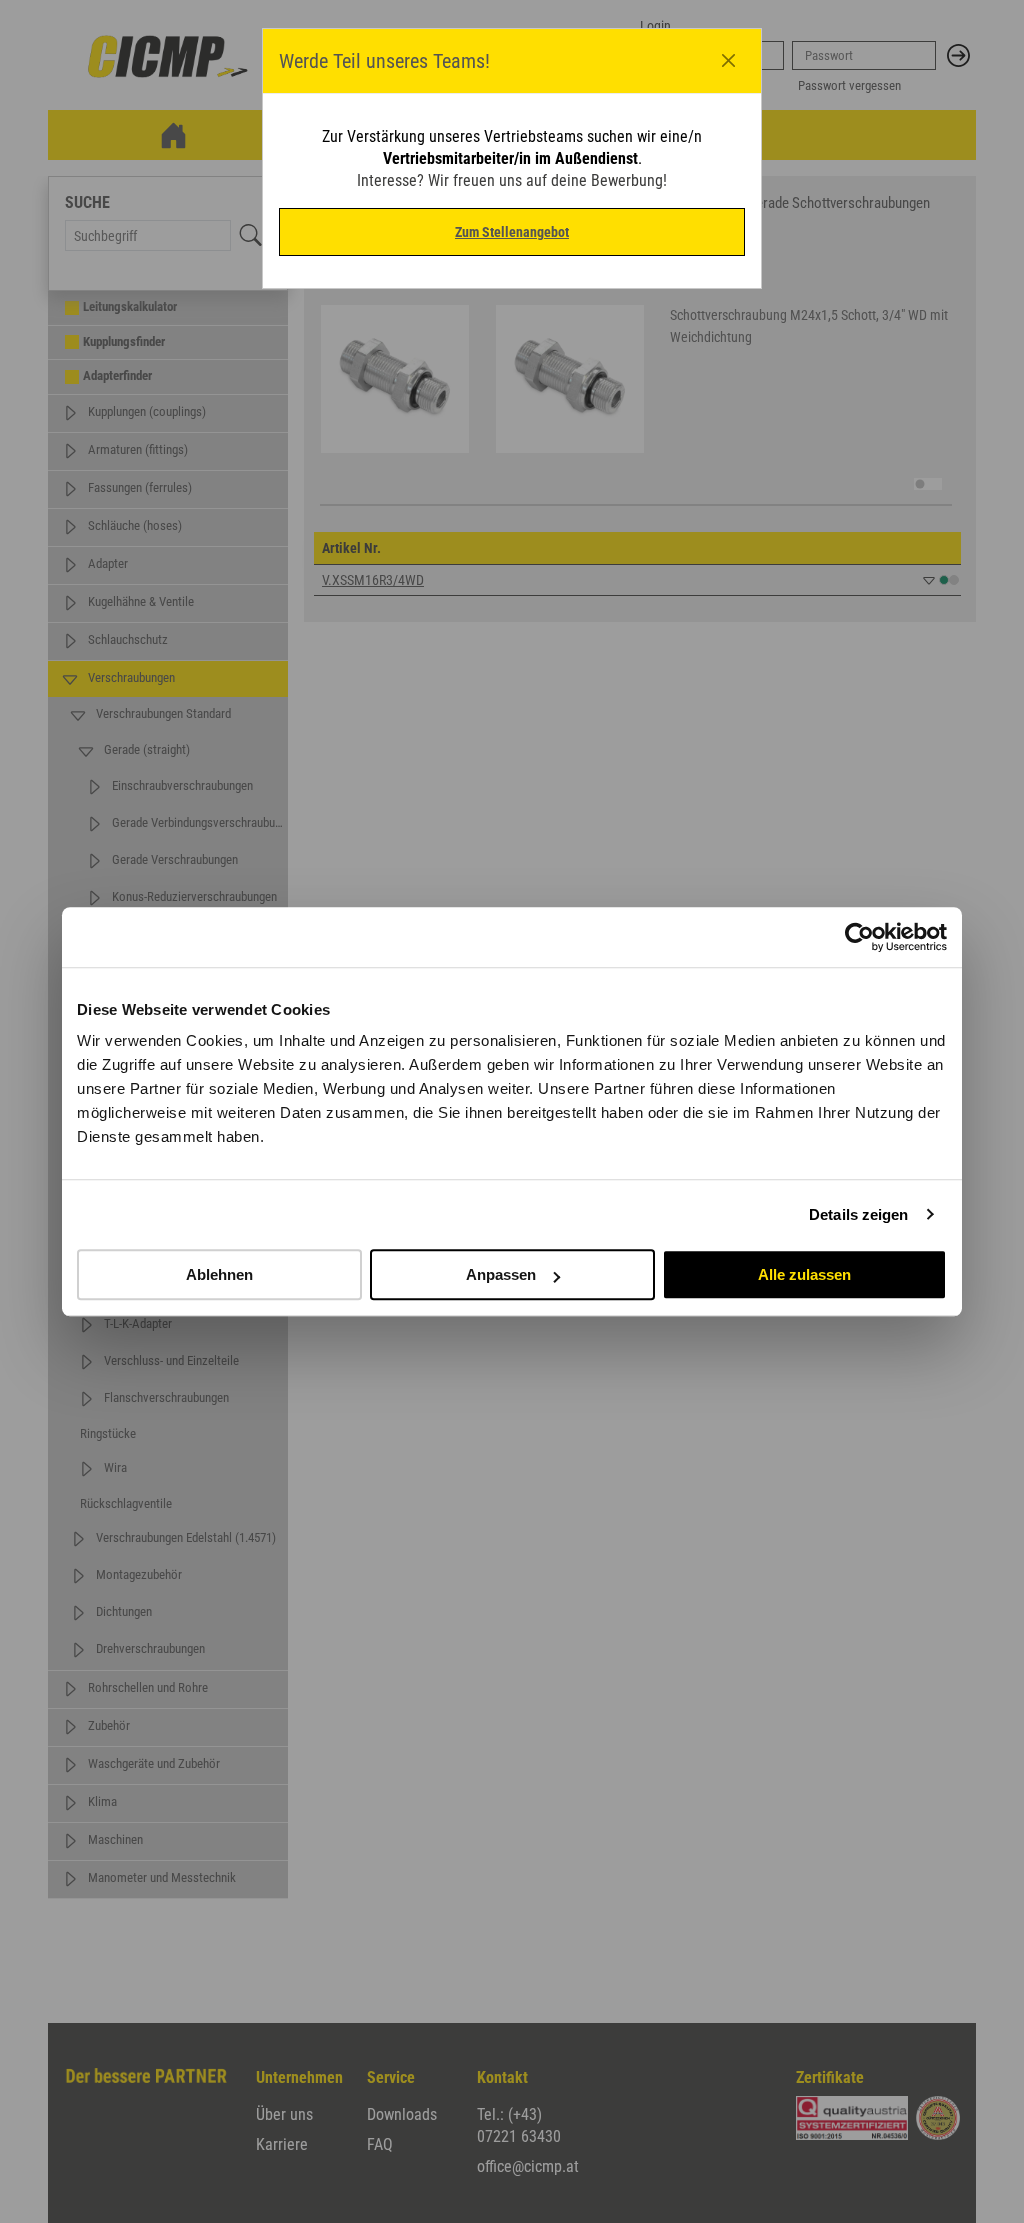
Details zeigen (858, 1214)
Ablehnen (219, 1274)
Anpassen (501, 1274)
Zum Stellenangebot (512, 232)
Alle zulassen (804, 1274)
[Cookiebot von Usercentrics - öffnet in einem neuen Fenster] (859, 937)
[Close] (729, 61)
